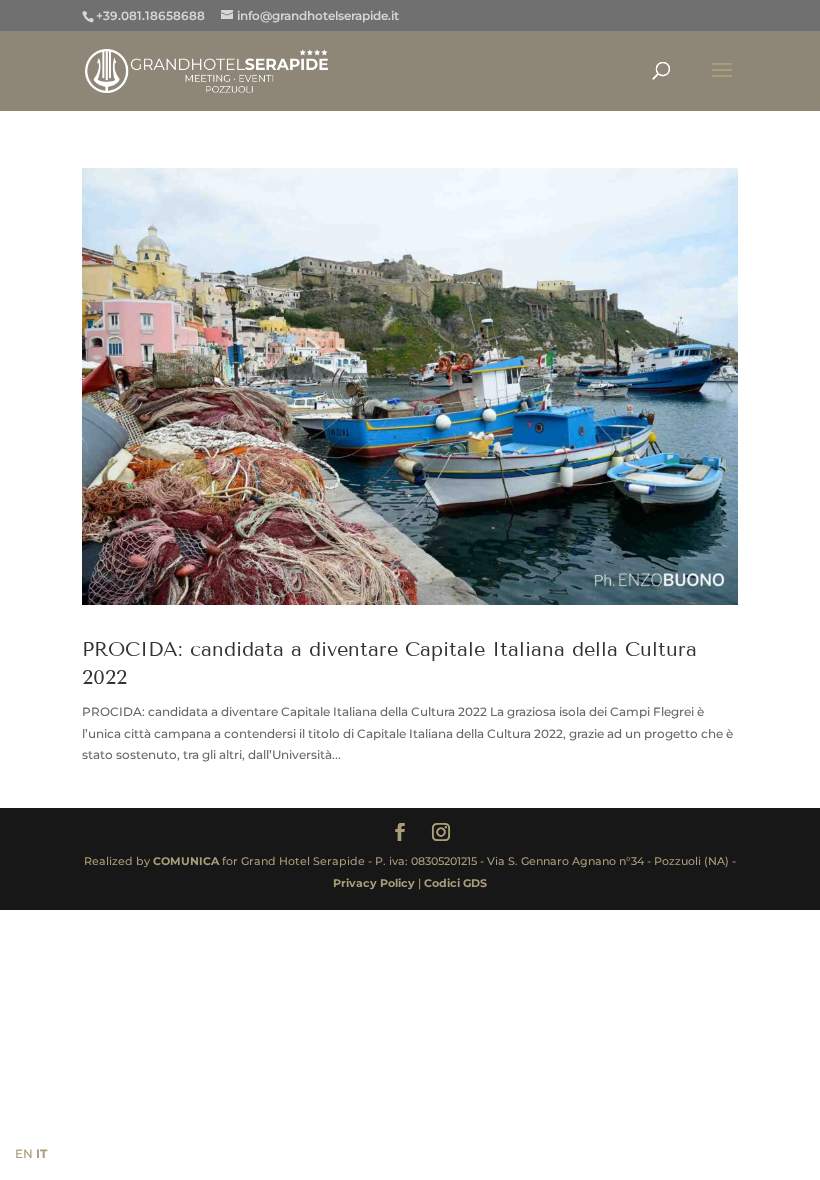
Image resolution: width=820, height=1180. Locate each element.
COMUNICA (186, 861)
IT (41, 1153)
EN (24, 1153)
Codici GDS (455, 883)
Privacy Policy (375, 883)
